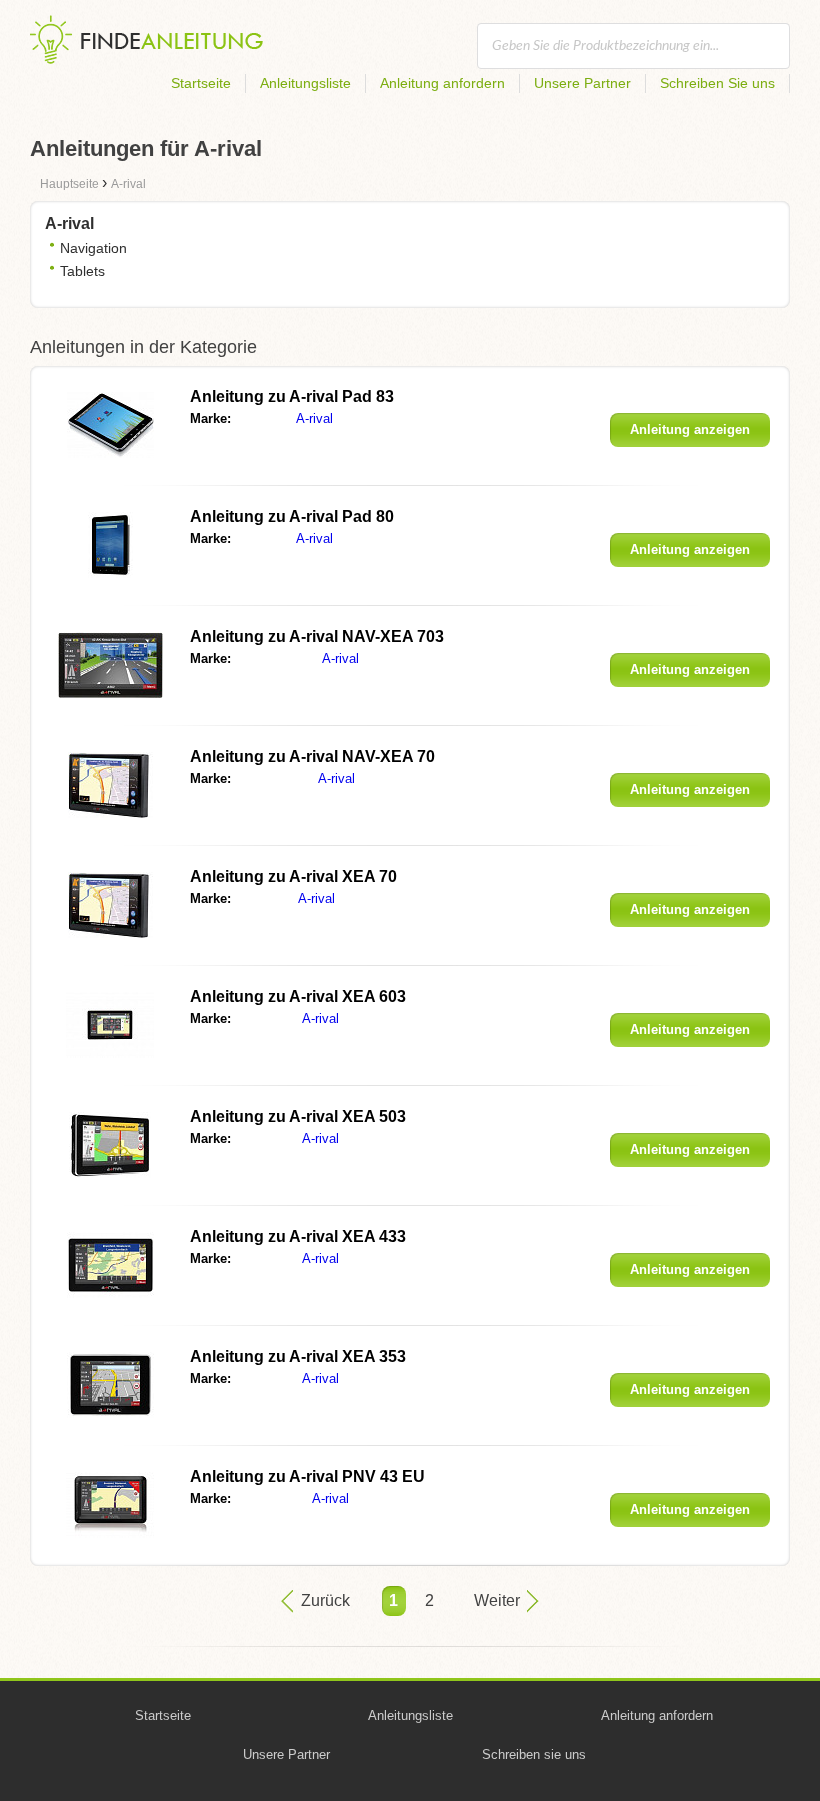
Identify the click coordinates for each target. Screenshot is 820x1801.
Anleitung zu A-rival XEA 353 (298, 1356)
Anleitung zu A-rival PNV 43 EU (307, 1476)
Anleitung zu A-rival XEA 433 (298, 1236)
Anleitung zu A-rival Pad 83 (292, 396)
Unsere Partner (582, 83)
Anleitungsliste (305, 83)
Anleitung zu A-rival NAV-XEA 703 (317, 636)
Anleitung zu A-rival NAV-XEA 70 (312, 756)
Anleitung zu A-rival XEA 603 (298, 996)
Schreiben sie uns (534, 1754)
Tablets (82, 271)
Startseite (201, 83)
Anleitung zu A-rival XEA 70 (293, 876)
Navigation (93, 248)
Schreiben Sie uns (717, 83)
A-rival (314, 418)
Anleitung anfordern (442, 83)
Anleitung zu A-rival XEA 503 (298, 1116)
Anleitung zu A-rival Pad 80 (292, 516)
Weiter (497, 1600)
